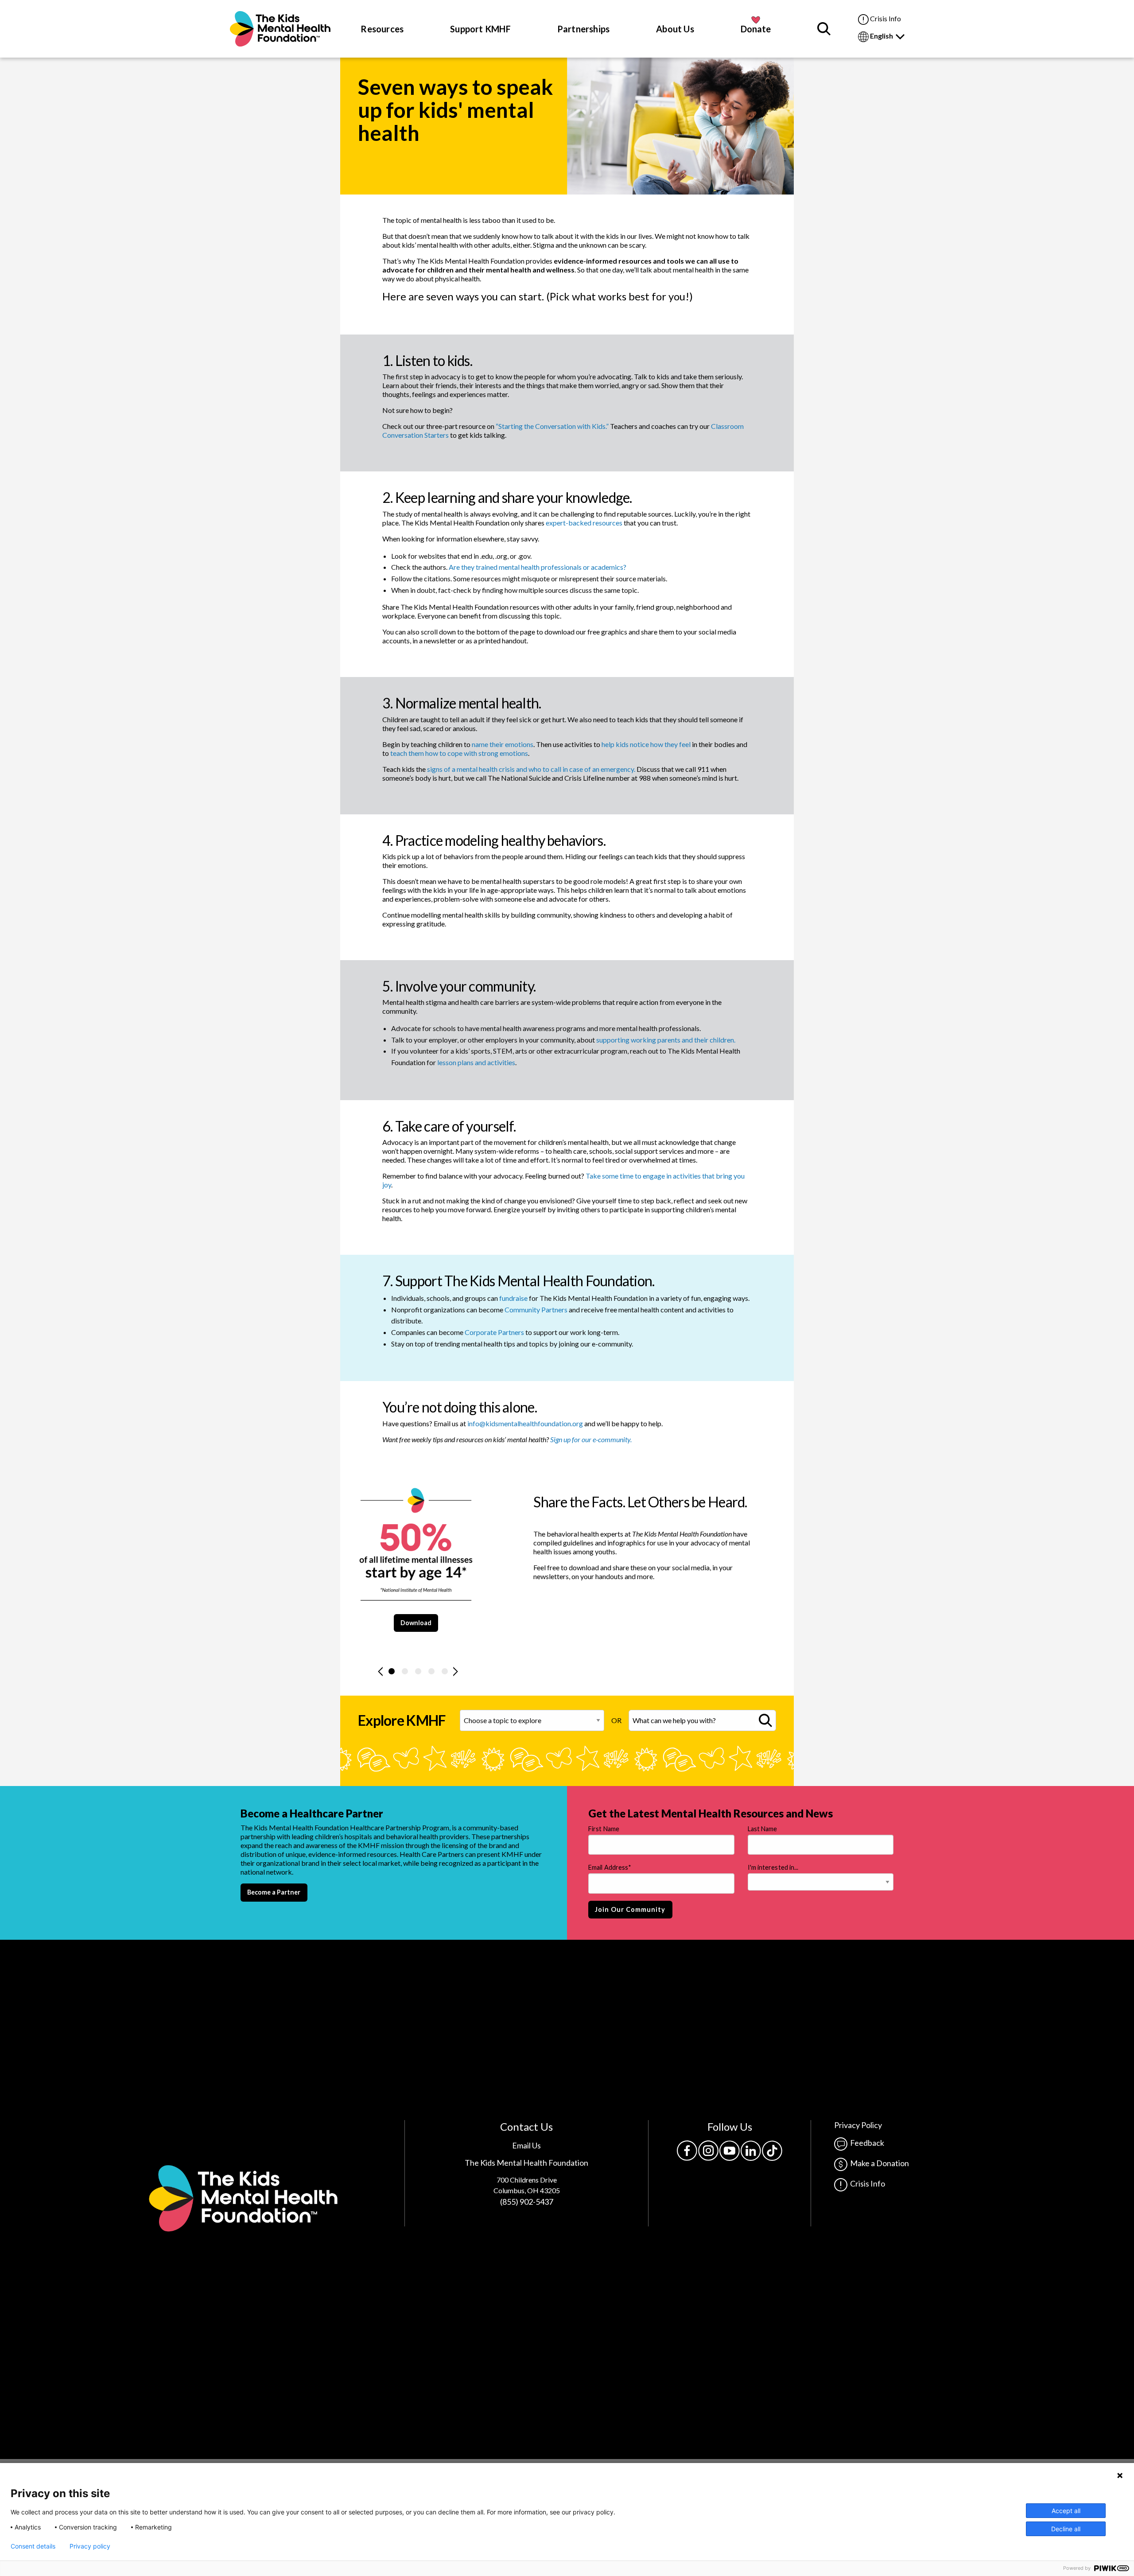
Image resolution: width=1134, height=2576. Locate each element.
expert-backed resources (584, 523)
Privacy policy (90, 2546)
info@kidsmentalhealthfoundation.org (525, 1423)
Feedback (866, 2143)
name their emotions (503, 744)
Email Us (526, 2145)
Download (416, 1623)
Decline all (1066, 2529)
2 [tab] (405, 1671)
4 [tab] (431, 1671)
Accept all (1066, 2511)
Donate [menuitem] (756, 29)
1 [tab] (392, 1671)
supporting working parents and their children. (666, 1040)
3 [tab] (418, 1671)
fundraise (513, 1298)
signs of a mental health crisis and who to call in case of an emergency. (531, 769)
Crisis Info (885, 18)
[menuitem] (280, 29)
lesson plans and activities (476, 1062)
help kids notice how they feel (646, 744)
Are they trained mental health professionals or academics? (538, 567)
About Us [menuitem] (675, 29)
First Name (604, 1829)
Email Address (610, 1867)
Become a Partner (274, 1892)
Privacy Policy (858, 2125)
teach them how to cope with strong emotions (459, 753)
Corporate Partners (494, 1332)
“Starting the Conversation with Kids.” (552, 426)
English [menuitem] (882, 36)
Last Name (763, 1829)
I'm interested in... (773, 1867)
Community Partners (536, 1309)
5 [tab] (445, 1671)
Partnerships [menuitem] (584, 29)
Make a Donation (878, 2163)
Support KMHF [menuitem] (480, 29)
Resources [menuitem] (382, 29)
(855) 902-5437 (527, 2202)
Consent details (33, 2546)
